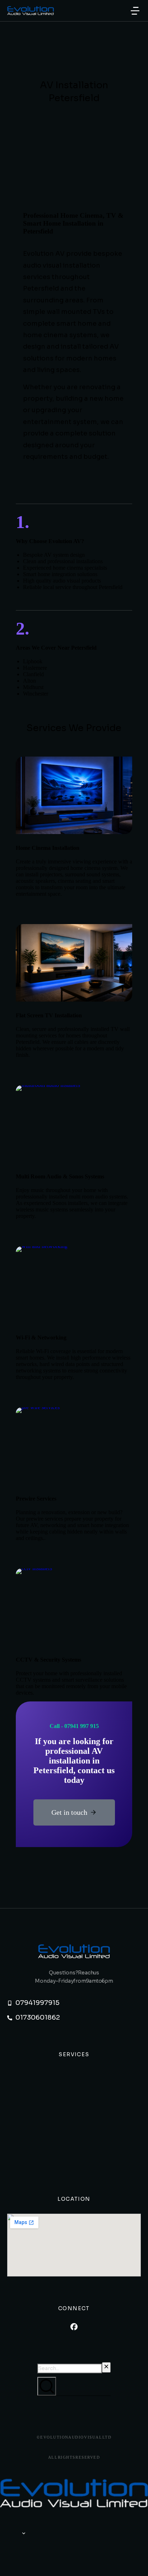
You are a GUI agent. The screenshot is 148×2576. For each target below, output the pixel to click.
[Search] (47, 2386)
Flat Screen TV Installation (49, 1015)
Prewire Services (36, 1499)
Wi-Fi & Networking (41, 1338)
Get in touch (69, 1812)
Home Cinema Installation (48, 848)
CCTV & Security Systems (48, 1660)
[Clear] (106, 2367)
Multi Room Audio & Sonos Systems (60, 1176)
